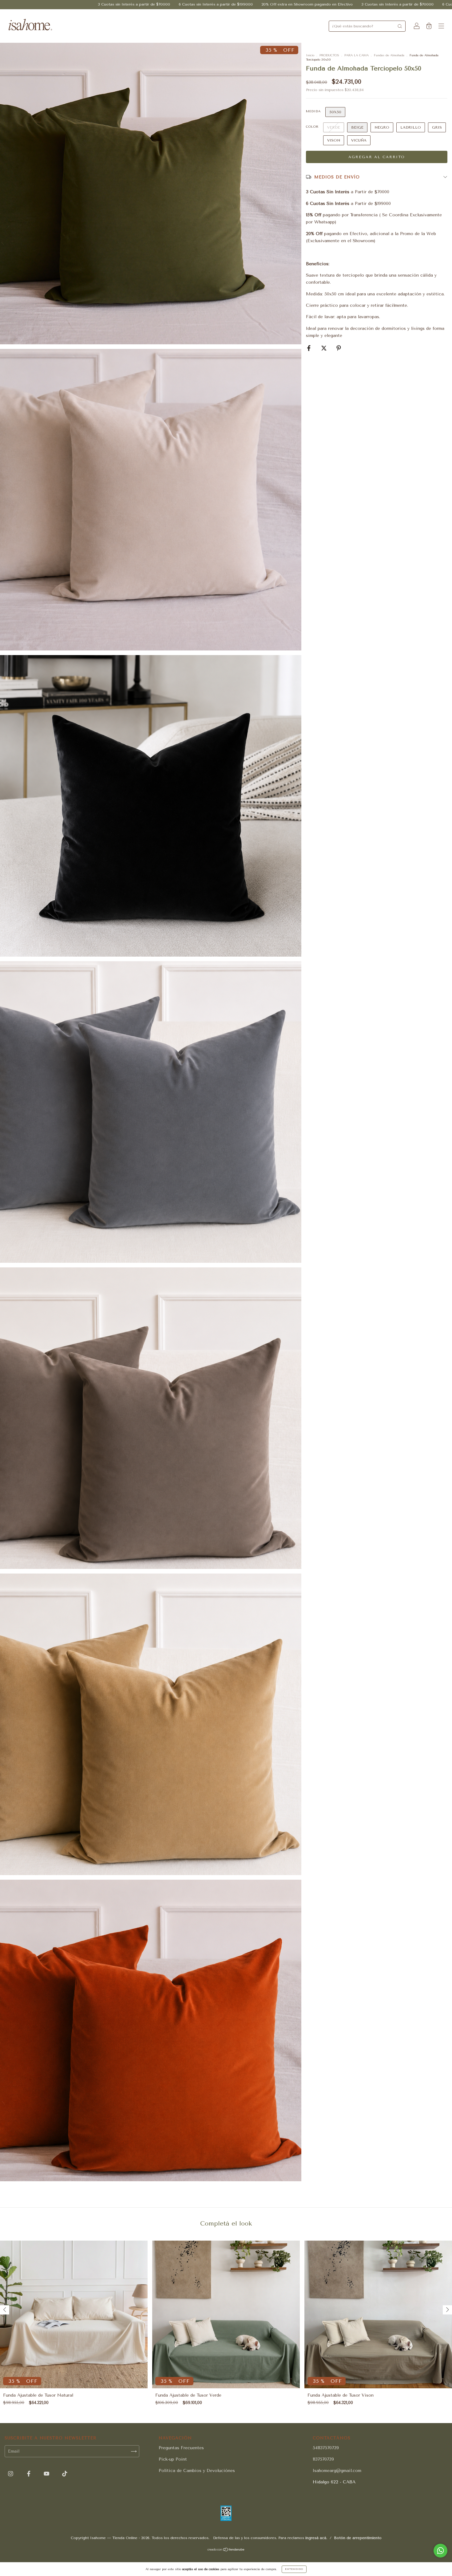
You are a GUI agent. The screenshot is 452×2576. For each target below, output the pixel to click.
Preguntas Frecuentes (181, 2448)
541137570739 (326, 2448)
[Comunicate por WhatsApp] (440, 2551)
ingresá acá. (316, 2538)
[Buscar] (400, 26)
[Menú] (441, 27)
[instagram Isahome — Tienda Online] (11, 2474)
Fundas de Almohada (389, 55)
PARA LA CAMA (357, 55)
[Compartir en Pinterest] (339, 348)
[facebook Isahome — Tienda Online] (30, 2474)
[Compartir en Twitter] (325, 348)
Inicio (310, 55)
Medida (313, 111)
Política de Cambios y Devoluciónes (197, 2471)
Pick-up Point (173, 2459)
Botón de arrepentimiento (358, 2538)
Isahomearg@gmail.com (337, 2471)
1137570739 (323, 2459)
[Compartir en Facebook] (310, 348)
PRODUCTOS (329, 55)
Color (312, 127)
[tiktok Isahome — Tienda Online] (65, 2474)
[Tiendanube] (226, 2550)
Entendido (294, 2569)
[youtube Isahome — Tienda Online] (47, 2474)
